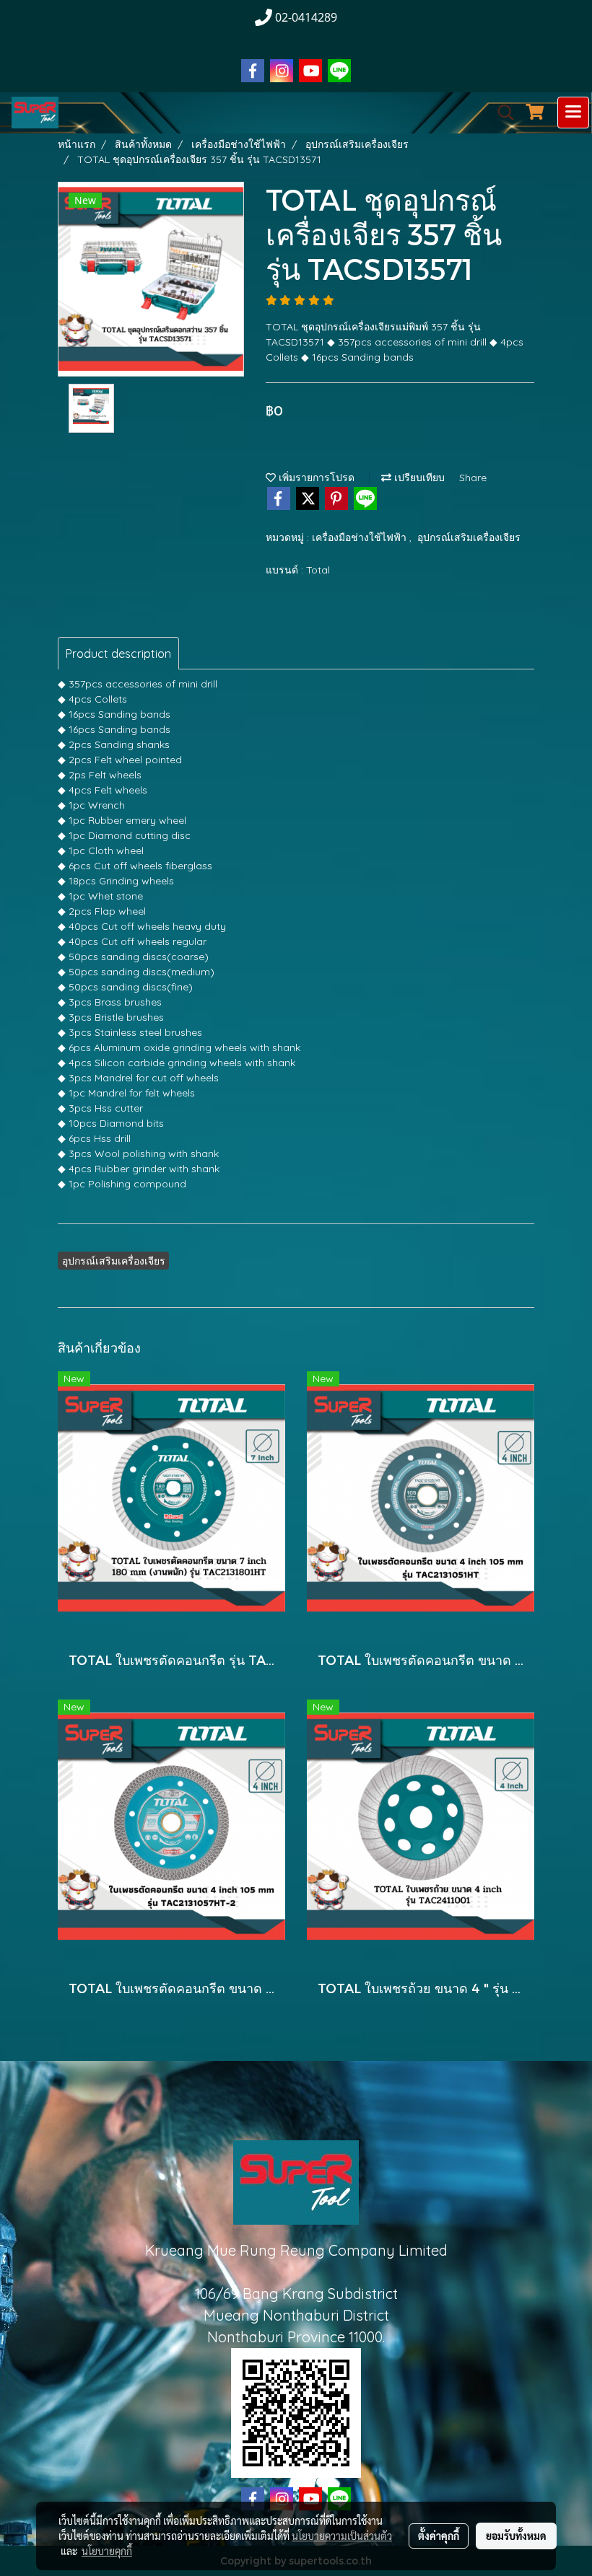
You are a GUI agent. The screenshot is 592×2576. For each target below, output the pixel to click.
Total (318, 570)
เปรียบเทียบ (418, 478)
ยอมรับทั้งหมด (516, 2536)
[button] (501, 113)
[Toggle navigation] (573, 113)
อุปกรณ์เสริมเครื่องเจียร (469, 537)
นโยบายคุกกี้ (107, 2551)
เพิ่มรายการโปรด (315, 478)
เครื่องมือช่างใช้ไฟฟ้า (361, 537)
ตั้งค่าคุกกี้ (439, 2536)
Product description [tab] (118, 654)
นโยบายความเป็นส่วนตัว (342, 2536)
